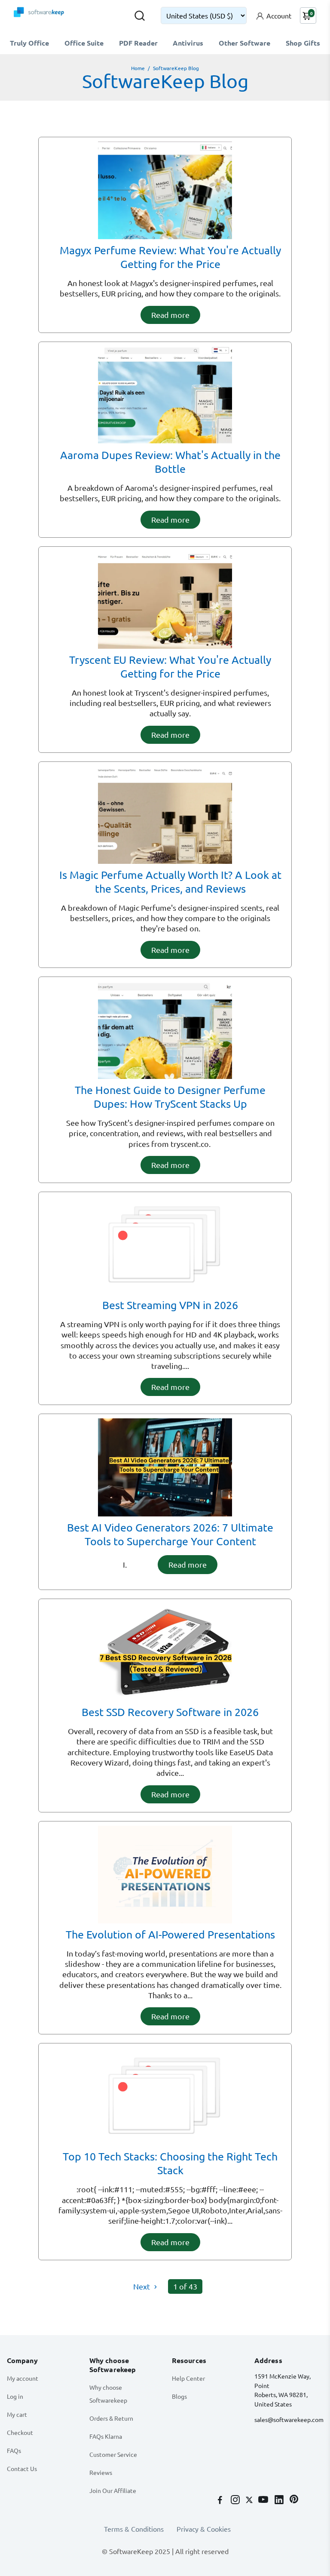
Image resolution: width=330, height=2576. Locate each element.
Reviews (101, 2472)
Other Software (244, 43)
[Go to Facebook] (221, 2500)
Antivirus (188, 43)
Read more (170, 315)
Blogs (179, 2396)
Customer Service (113, 2454)
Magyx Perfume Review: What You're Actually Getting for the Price (170, 257)
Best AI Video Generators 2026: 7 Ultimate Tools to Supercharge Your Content (170, 1534)
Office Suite (84, 43)
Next (142, 2286)
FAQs (14, 2450)
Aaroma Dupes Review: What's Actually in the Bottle (170, 462)
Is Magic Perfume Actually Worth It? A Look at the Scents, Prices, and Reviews (170, 882)
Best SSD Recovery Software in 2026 (170, 1712)
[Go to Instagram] (236, 2500)
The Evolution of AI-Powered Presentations (170, 1934)
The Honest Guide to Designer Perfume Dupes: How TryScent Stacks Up (170, 1097)
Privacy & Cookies (204, 2529)
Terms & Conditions (134, 2529)
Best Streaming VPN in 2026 (170, 1305)
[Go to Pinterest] (294, 2500)
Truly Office (29, 43)
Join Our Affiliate (113, 2490)
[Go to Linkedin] (280, 2500)
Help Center (188, 2378)
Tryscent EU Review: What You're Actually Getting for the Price (170, 667)
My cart (17, 2414)
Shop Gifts (303, 43)
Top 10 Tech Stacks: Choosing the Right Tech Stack (170, 2163)
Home (138, 68)
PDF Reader (138, 43)
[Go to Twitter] (250, 2500)
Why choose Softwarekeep (108, 2394)
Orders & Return (111, 2418)
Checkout (20, 2432)
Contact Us (22, 2468)
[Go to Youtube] (264, 2500)
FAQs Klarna (106, 2436)
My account (23, 2378)
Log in (15, 2396)
